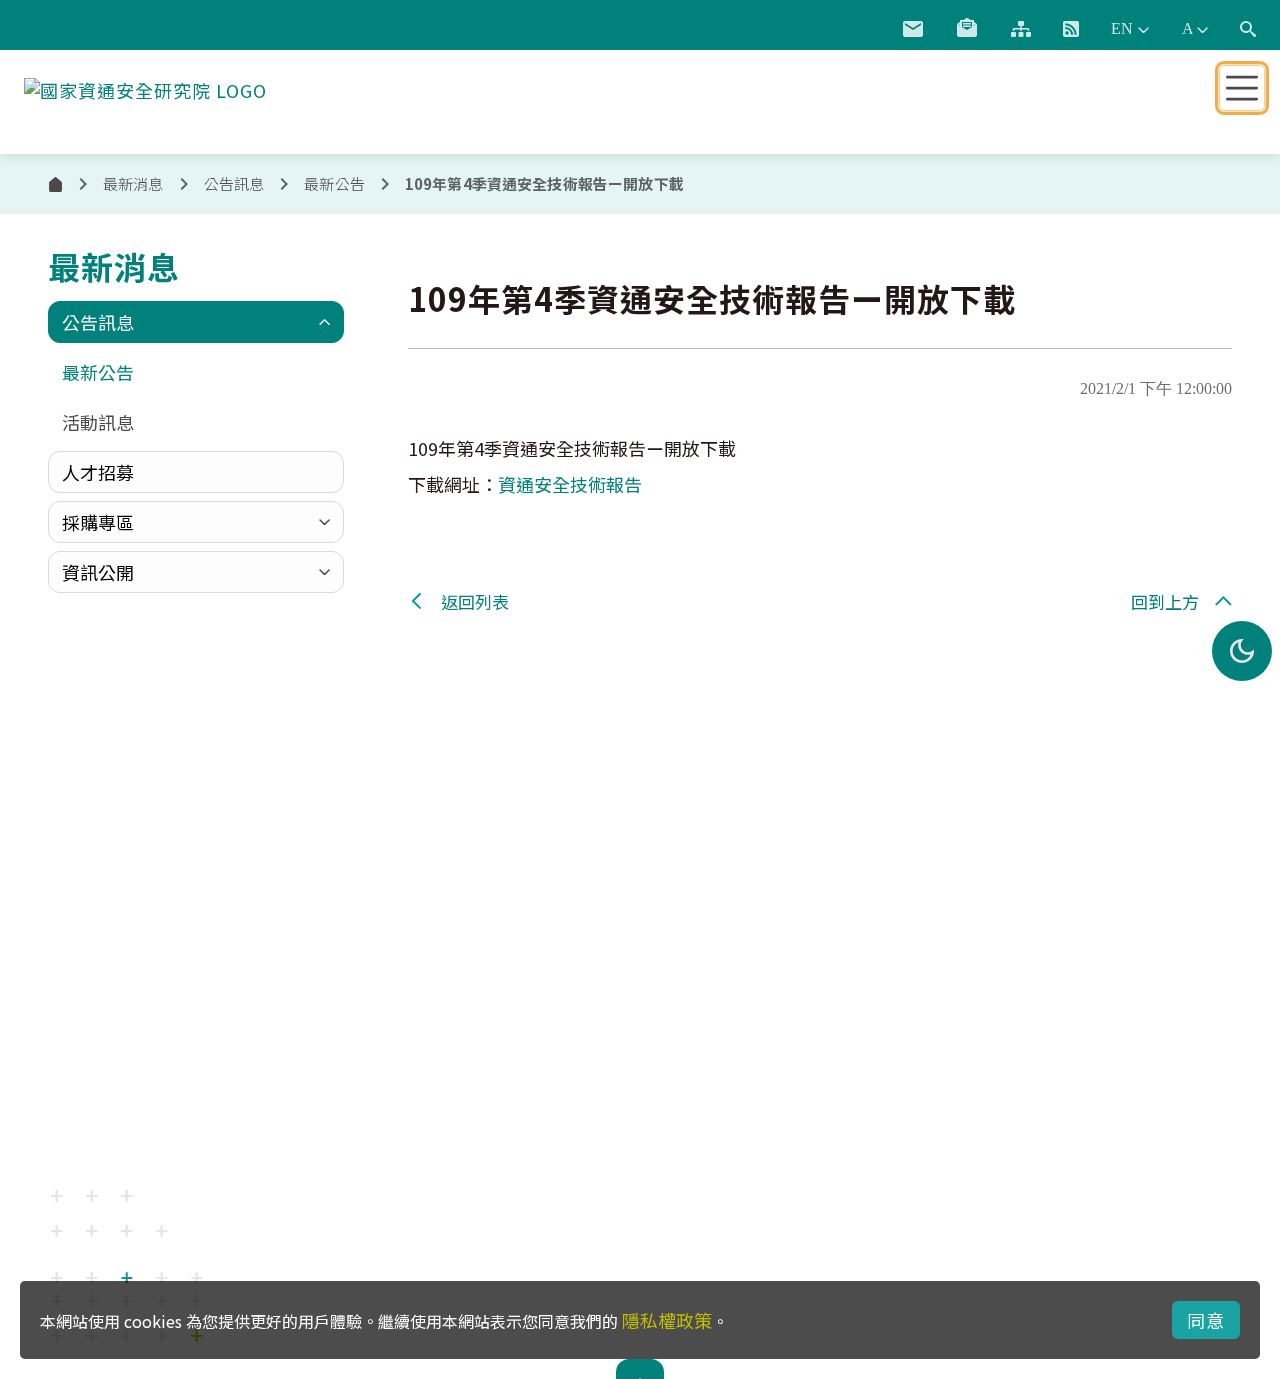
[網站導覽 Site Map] (1021, 29)
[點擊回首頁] (145, 86)
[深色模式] (1242, 651)
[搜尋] (1248, 29)
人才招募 (98, 472)
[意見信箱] (913, 29)
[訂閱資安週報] (967, 29)
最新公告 (334, 183)
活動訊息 (98, 422)
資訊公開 (98, 572)
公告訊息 (98, 322)
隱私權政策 (667, 1320)
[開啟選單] (1242, 88)
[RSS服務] (1071, 29)
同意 (1206, 1320)
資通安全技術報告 (570, 484)
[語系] (1130, 29)
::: (863, 25)
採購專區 (98, 522)
